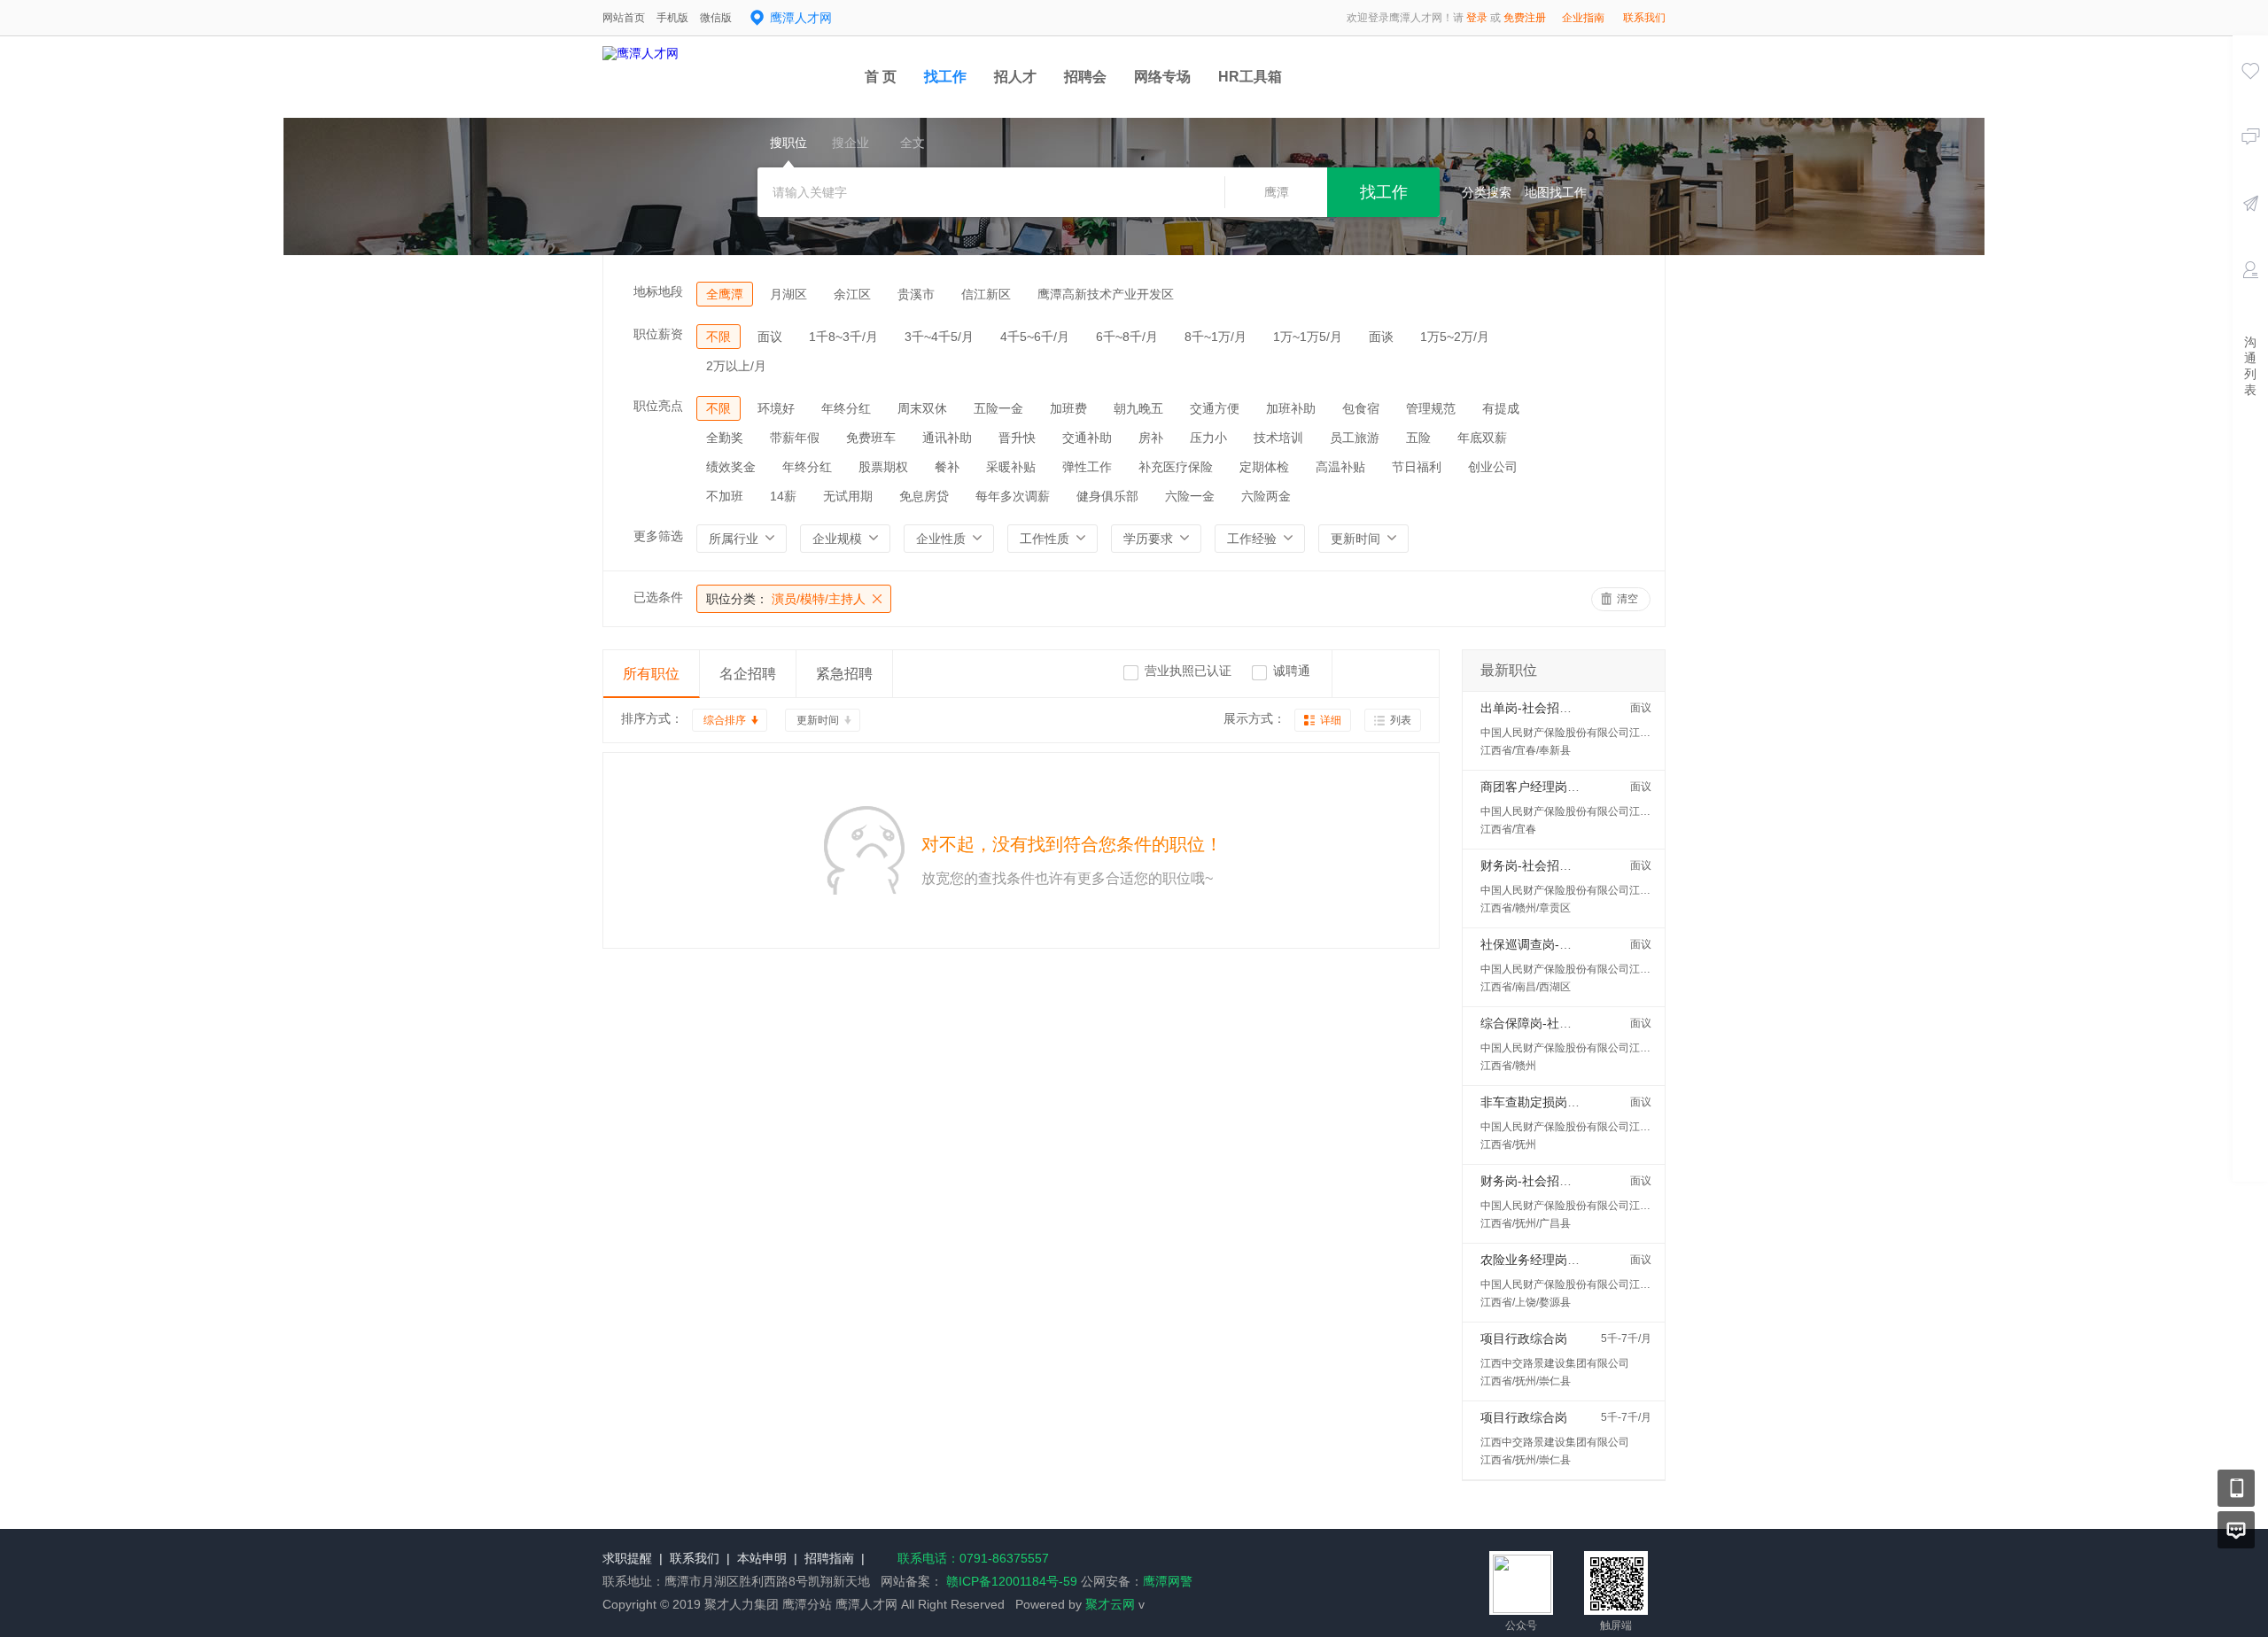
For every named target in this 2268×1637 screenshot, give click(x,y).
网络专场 (1162, 77)
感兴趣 (2250, 96)
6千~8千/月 (1127, 337)
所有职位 (651, 674)
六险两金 (1266, 496)
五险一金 (998, 408)
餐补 (947, 467)
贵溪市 (916, 294)
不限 (718, 337)
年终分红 (846, 408)
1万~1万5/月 (1308, 337)
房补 (1151, 438)
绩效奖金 (731, 467)
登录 (1477, 18)
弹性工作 (1087, 467)
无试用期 (848, 496)
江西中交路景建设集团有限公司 (1555, 1363)
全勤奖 (725, 438)
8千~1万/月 (1216, 337)
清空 (1627, 599)
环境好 (776, 408)
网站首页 (624, 18)
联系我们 (1644, 18)
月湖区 (788, 294)
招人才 (1015, 77)
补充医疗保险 (1176, 467)
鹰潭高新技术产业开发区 (1106, 294)
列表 (1401, 720)
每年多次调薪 (1013, 496)
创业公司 (1493, 467)
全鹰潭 (725, 294)
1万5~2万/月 (1455, 337)
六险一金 (1190, 496)
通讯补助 (947, 438)
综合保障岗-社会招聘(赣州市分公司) (1580, 1023)
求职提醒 (627, 1558)
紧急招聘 (844, 674)
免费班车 (871, 438)
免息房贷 (924, 496)
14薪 (783, 496)
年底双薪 (1482, 438)
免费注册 (1525, 18)
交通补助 (1087, 438)
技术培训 (1278, 438)
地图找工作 (1556, 192)
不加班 (725, 496)
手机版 (672, 18)
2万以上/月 (736, 366)
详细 (1331, 720)
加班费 (1068, 408)
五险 (1418, 438)
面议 (770, 337)
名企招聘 (748, 674)
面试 (2250, 295)
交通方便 (1215, 408)
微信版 (716, 18)
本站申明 (762, 1558)
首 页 (881, 77)
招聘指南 (829, 1558)
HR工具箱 (1250, 77)
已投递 (2250, 229)
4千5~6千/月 (1035, 337)
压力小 (1208, 438)
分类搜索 (1487, 192)
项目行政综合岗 (1524, 1338)
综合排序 (725, 720)
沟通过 (2250, 162)
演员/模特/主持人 (786, 599)
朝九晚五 (1138, 408)
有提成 (1501, 408)
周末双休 (922, 408)
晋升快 (1017, 438)
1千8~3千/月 (843, 337)
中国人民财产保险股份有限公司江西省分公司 (1587, 733)
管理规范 (1431, 408)
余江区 (852, 294)
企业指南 (1583, 18)
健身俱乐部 (1107, 496)
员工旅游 (1355, 438)
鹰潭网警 (1168, 1581)
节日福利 (1417, 467)
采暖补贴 (1011, 467)
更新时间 (818, 720)
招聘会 (1085, 77)
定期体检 (1264, 467)
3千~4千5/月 (939, 337)
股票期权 (883, 467)
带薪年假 (795, 438)
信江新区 (986, 294)
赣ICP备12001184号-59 (1010, 1581)
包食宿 (1361, 408)
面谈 (1381, 337)
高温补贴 (1340, 467)
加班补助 (1291, 408)
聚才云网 (1110, 1604)
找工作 (945, 77)
